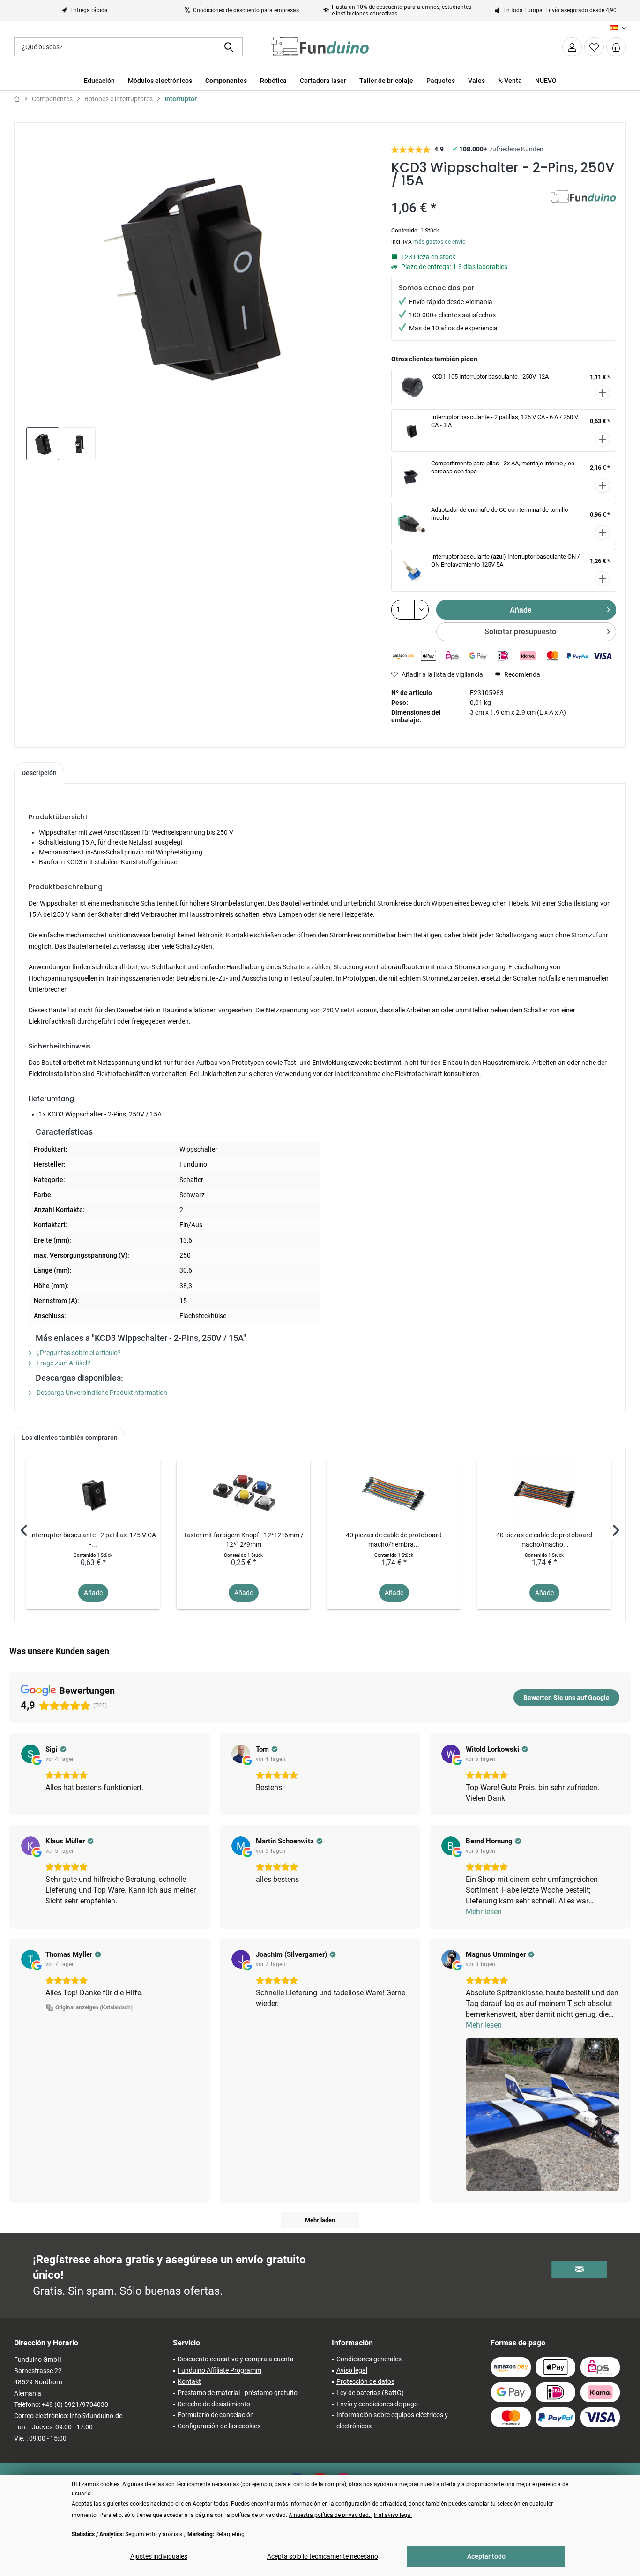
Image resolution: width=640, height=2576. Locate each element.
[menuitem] (616, 47)
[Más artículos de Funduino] (583, 206)
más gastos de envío (439, 242)
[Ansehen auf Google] (30, 1754)
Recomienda (521, 674)
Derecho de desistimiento (214, 2404)
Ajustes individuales (159, 2556)
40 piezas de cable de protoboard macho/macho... (544, 1540)
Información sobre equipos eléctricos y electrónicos (392, 2420)
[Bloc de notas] (594, 47)
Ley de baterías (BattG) (370, 2393)
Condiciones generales (369, 2359)
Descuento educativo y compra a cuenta (236, 2359)
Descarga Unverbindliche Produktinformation (101, 1393)
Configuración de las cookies (219, 2426)
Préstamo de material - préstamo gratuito (238, 2393)
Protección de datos (365, 2381)
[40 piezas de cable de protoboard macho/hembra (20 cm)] (394, 1493)
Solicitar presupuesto (520, 632)
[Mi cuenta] (572, 47)
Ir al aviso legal (393, 2515)
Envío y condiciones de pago (377, 2404)
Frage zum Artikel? (63, 1363)
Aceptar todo (486, 2556)
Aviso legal (352, 2370)
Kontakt (189, 2381)
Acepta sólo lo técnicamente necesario (323, 2556)
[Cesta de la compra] (616, 47)
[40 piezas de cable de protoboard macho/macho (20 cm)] (544, 1493)
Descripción (39, 773)
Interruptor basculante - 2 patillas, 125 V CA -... (93, 1540)
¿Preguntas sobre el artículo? (78, 1353)
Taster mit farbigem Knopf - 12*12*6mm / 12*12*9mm (243, 1540)
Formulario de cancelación (216, 2415)
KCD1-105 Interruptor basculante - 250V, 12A (490, 377)
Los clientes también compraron (70, 1438)
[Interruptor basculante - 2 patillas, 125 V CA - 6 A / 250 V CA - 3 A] (93, 1493)
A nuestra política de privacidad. (330, 2515)
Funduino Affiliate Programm (220, 2370)
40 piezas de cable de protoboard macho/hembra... (394, 1540)
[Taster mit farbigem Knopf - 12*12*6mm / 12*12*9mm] (243, 1493)
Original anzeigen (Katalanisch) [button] (94, 2007)
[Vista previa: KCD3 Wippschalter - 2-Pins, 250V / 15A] (43, 444)
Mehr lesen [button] (484, 1912)
